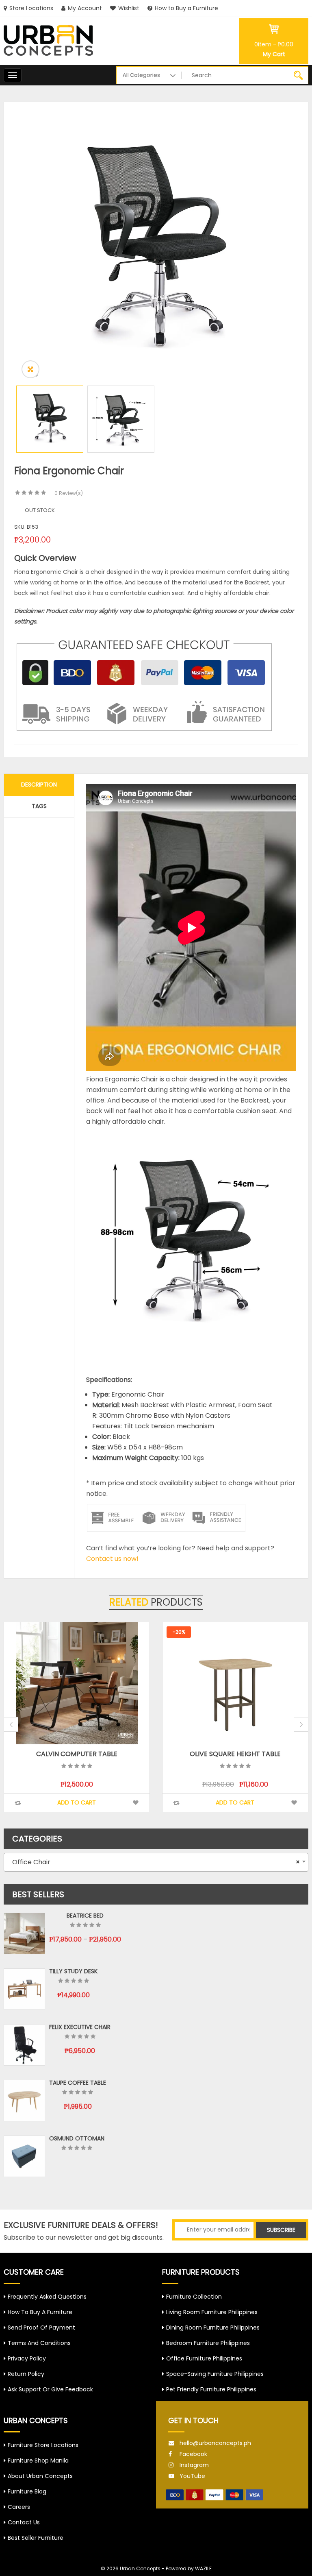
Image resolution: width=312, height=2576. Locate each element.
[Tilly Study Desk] (24, 1989)
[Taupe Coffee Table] (24, 2101)
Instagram (194, 2465)
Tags (39, 806)
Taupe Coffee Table (78, 2083)
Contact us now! (112, 1559)
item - (274, 44)
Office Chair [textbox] (154, 1862)
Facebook (193, 2454)
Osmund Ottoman (77, 2138)
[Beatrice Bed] (24, 1933)
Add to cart (77, 1802)
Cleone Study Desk (236, 1754)
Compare (18, 1803)
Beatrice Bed (85, 1916)
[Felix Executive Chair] (24, 2045)
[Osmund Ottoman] (24, 2156)
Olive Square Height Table (77, 1754)
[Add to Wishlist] (136, 1803)
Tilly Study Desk (73, 1971)
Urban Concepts (140, 2568)
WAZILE (203, 2568)
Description (39, 785)
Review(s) (69, 493)
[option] (156, 250)
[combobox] (156, 1862)
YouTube (192, 2476)
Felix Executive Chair (80, 2027)
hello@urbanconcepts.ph (215, 2443)
